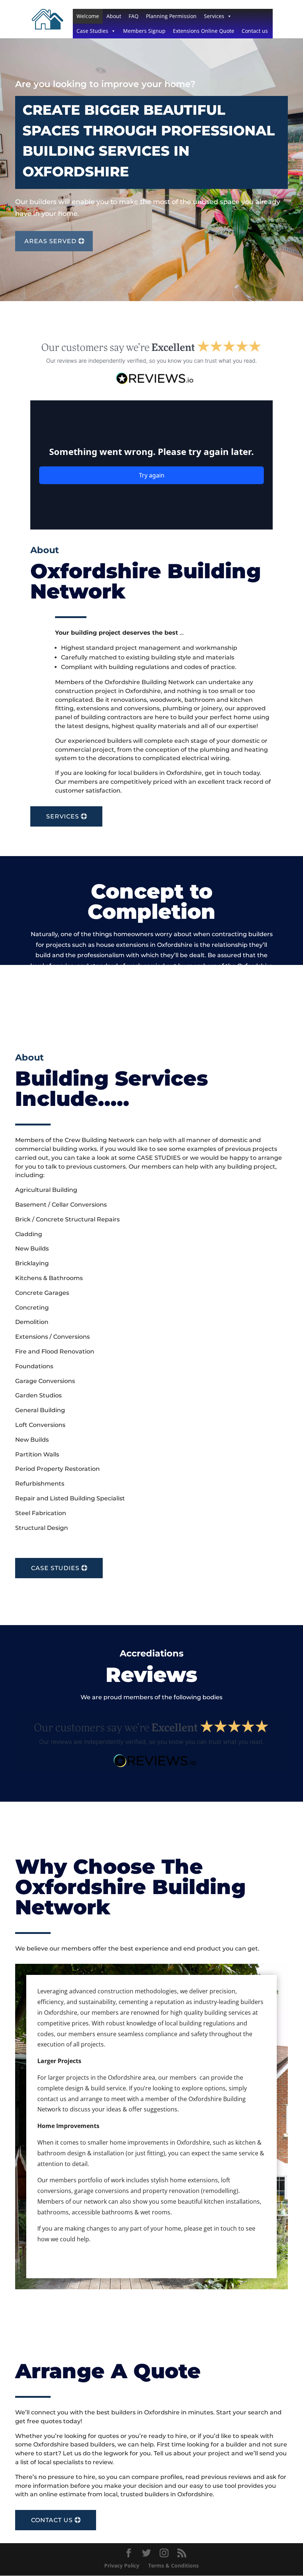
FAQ (134, 16)
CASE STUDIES (55, 1568)
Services (214, 16)
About (114, 16)
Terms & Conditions (173, 2565)
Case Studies (92, 31)
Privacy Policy (122, 2565)
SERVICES (63, 816)
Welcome (88, 16)
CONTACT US (52, 2520)
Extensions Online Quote (204, 31)
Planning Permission (171, 16)
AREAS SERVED (50, 241)
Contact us (255, 31)
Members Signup (144, 31)
